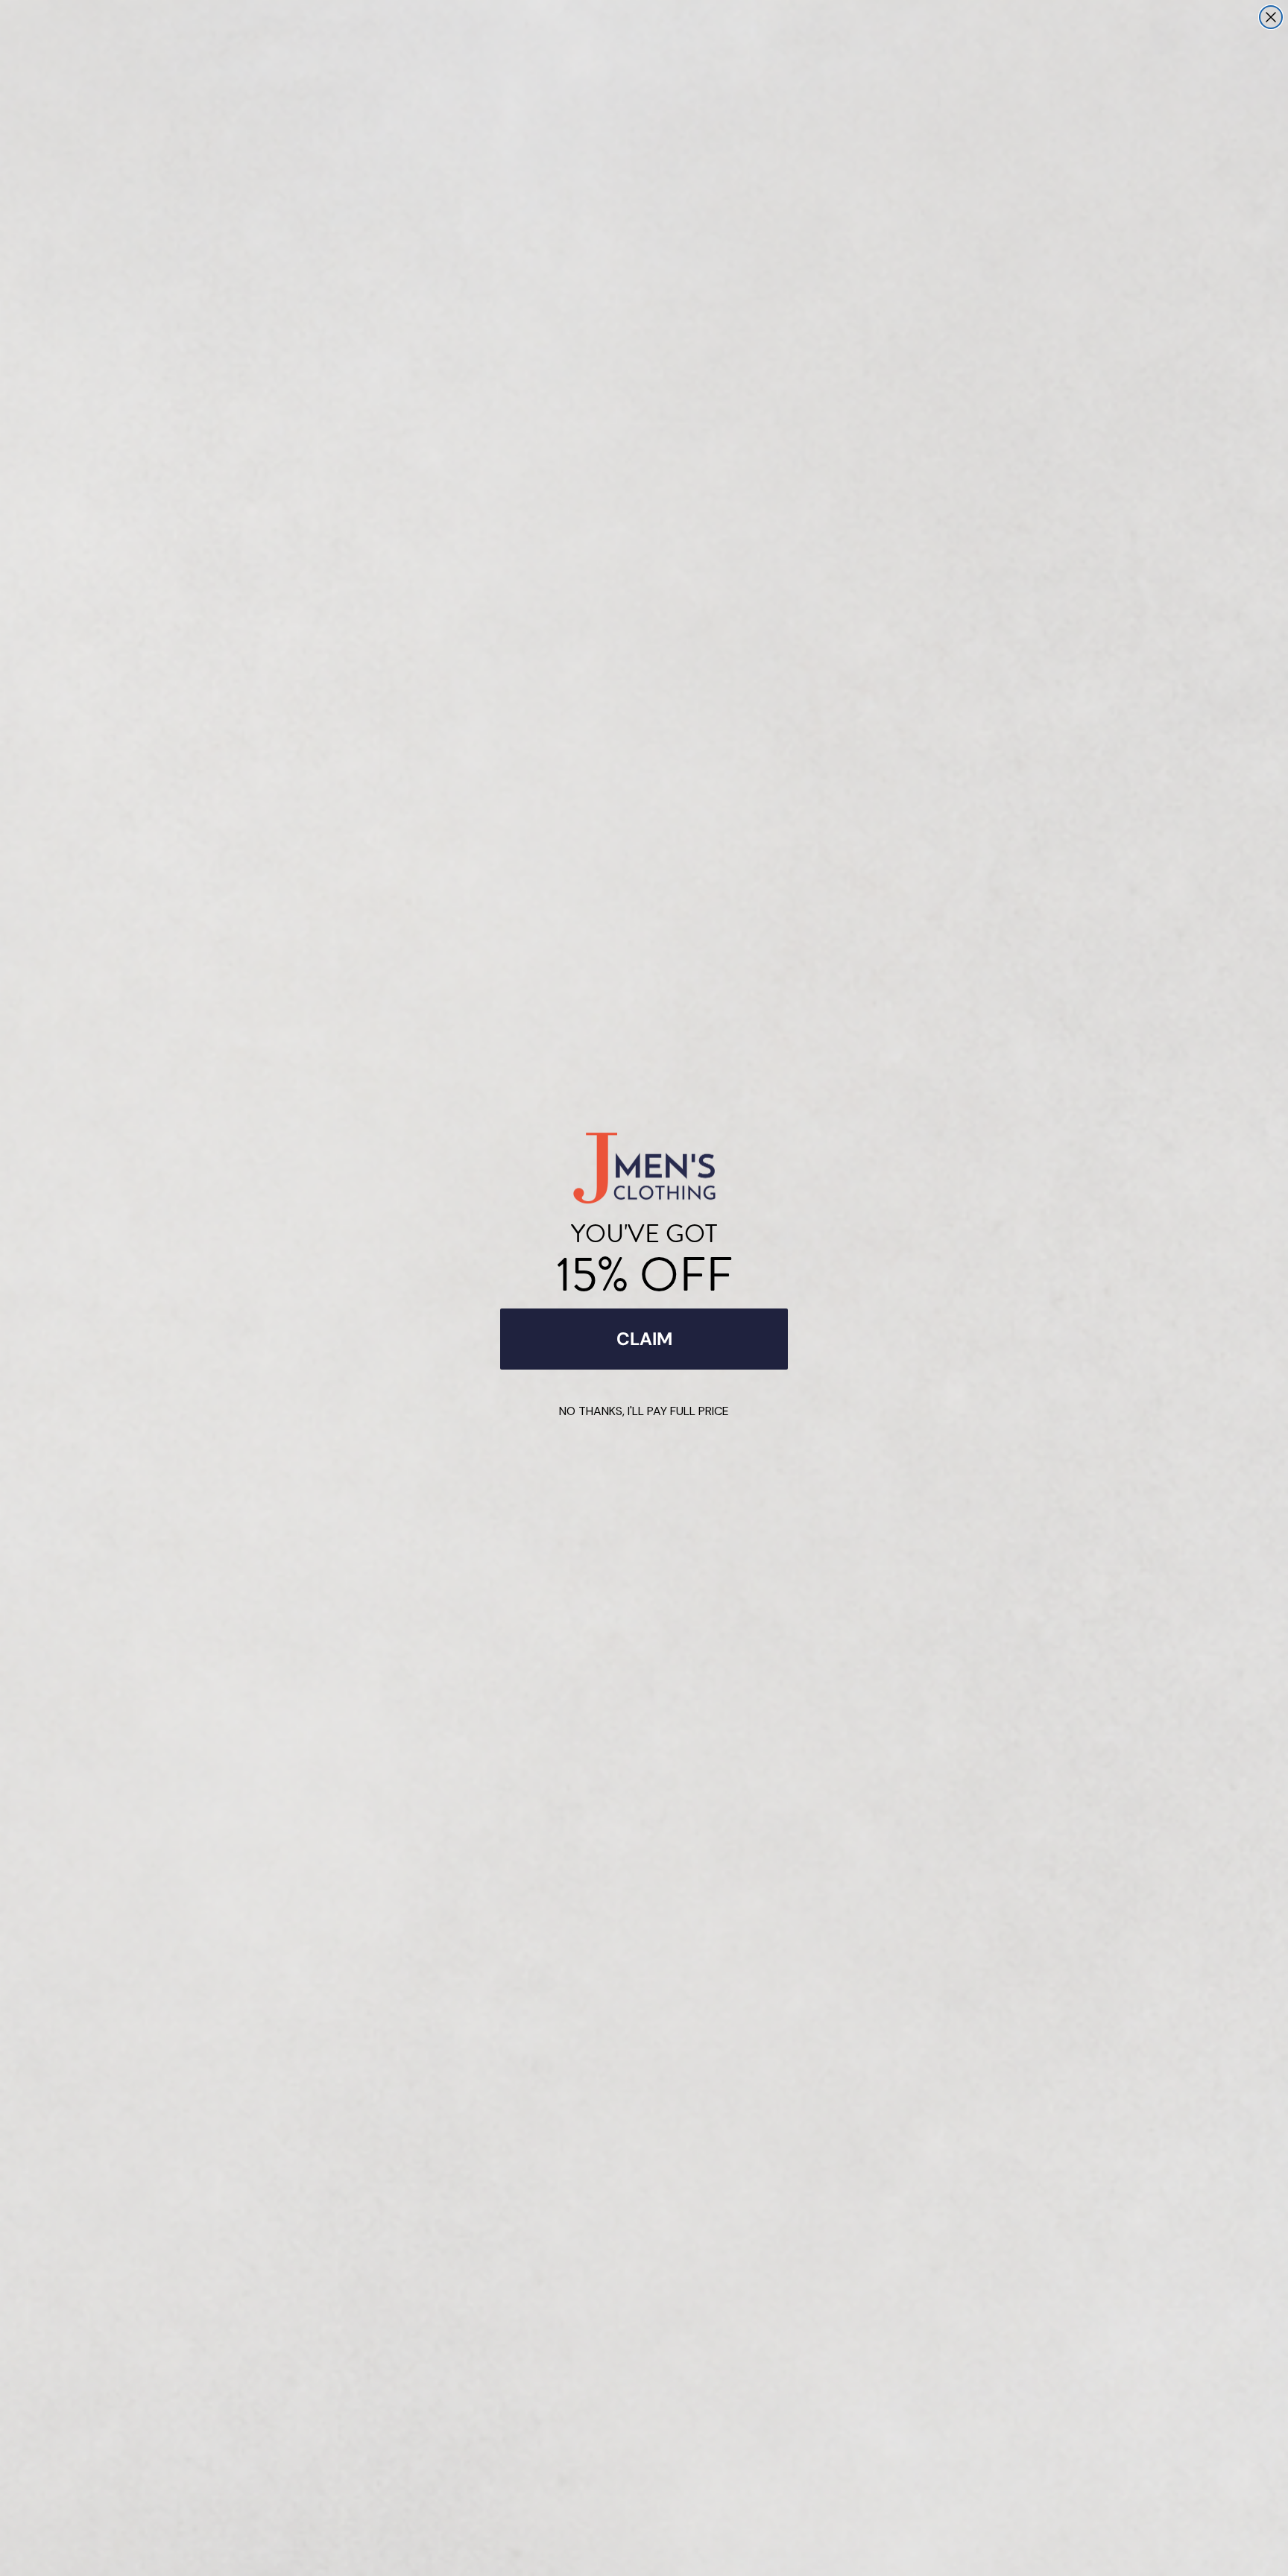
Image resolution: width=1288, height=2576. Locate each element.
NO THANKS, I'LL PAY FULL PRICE (644, 1411)
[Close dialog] (1271, 17)
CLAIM (644, 1339)
